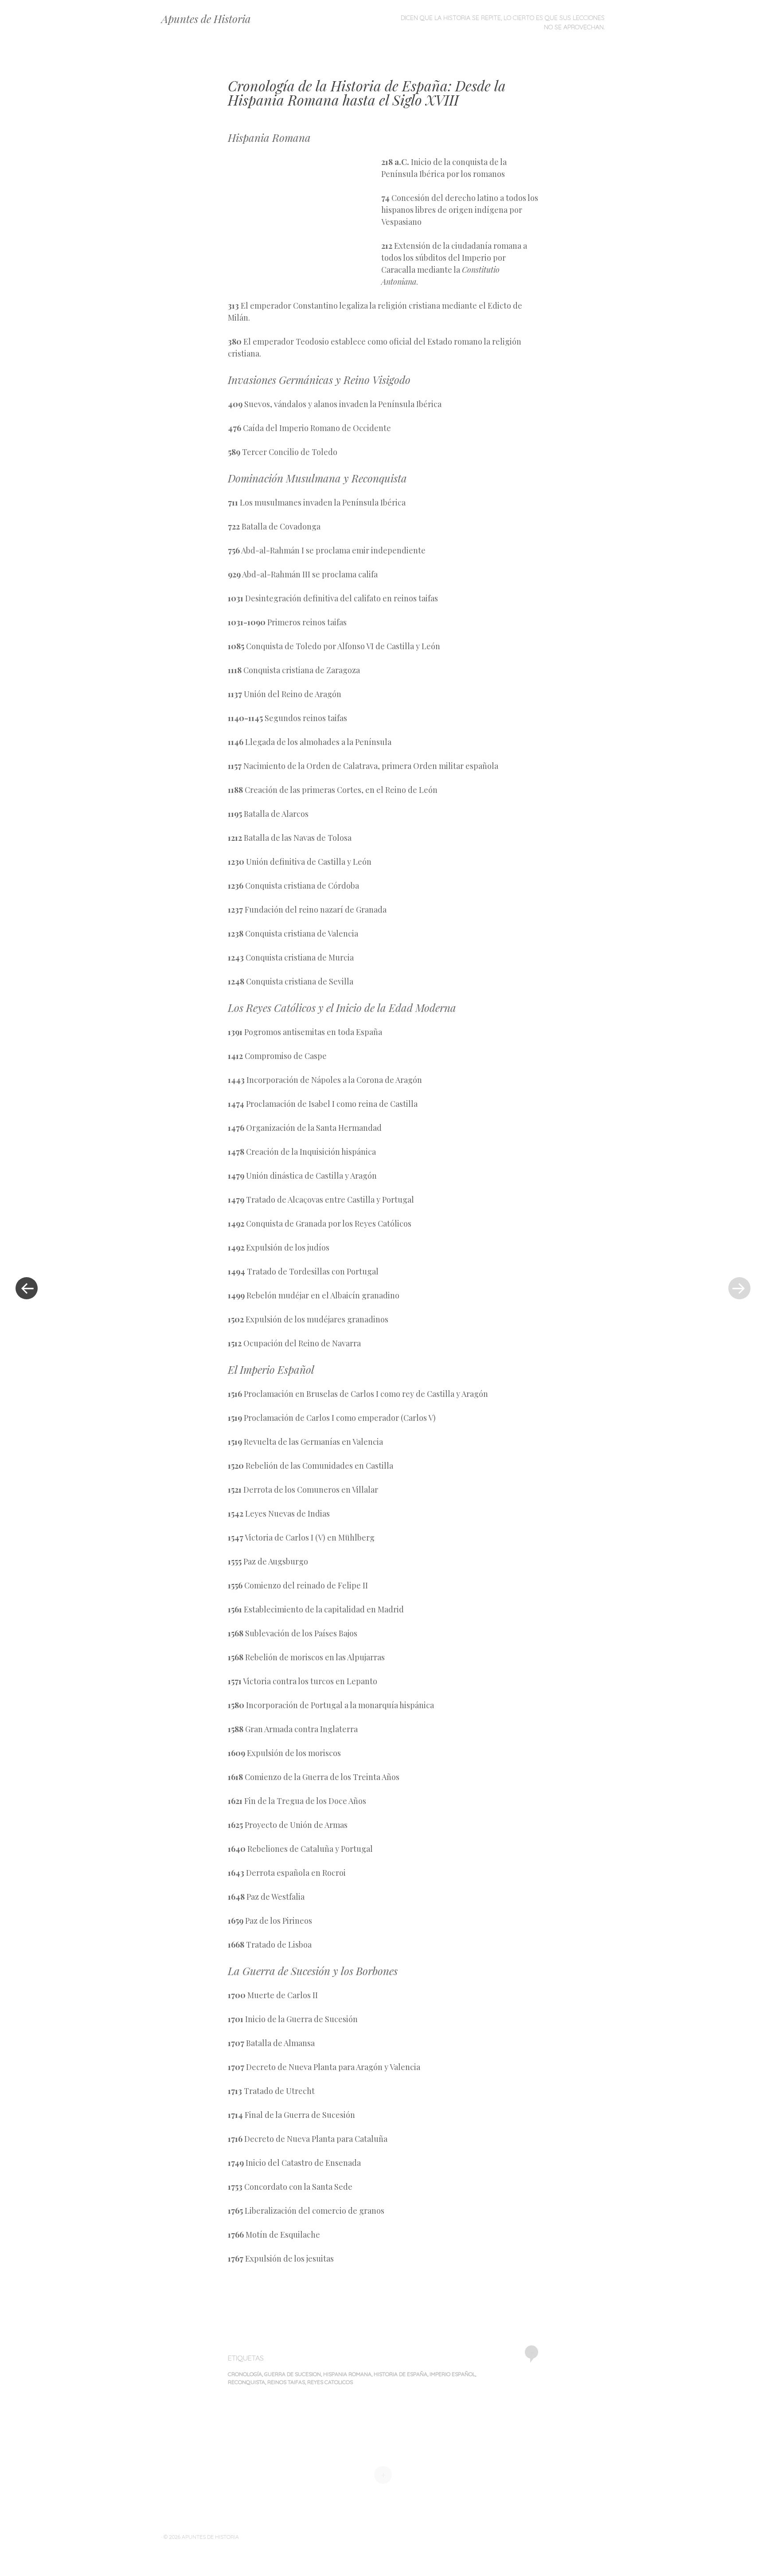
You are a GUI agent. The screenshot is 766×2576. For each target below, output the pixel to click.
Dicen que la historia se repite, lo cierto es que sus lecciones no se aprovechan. (503, 22)
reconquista (246, 2382)
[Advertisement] (305, 220)
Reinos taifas (286, 2382)
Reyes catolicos (330, 2382)
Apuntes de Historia (206, 19)
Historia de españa (401, 2374)
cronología (245, 2374)
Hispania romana (347, 2374)
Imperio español (452, 2374)
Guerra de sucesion (293, 2374)
